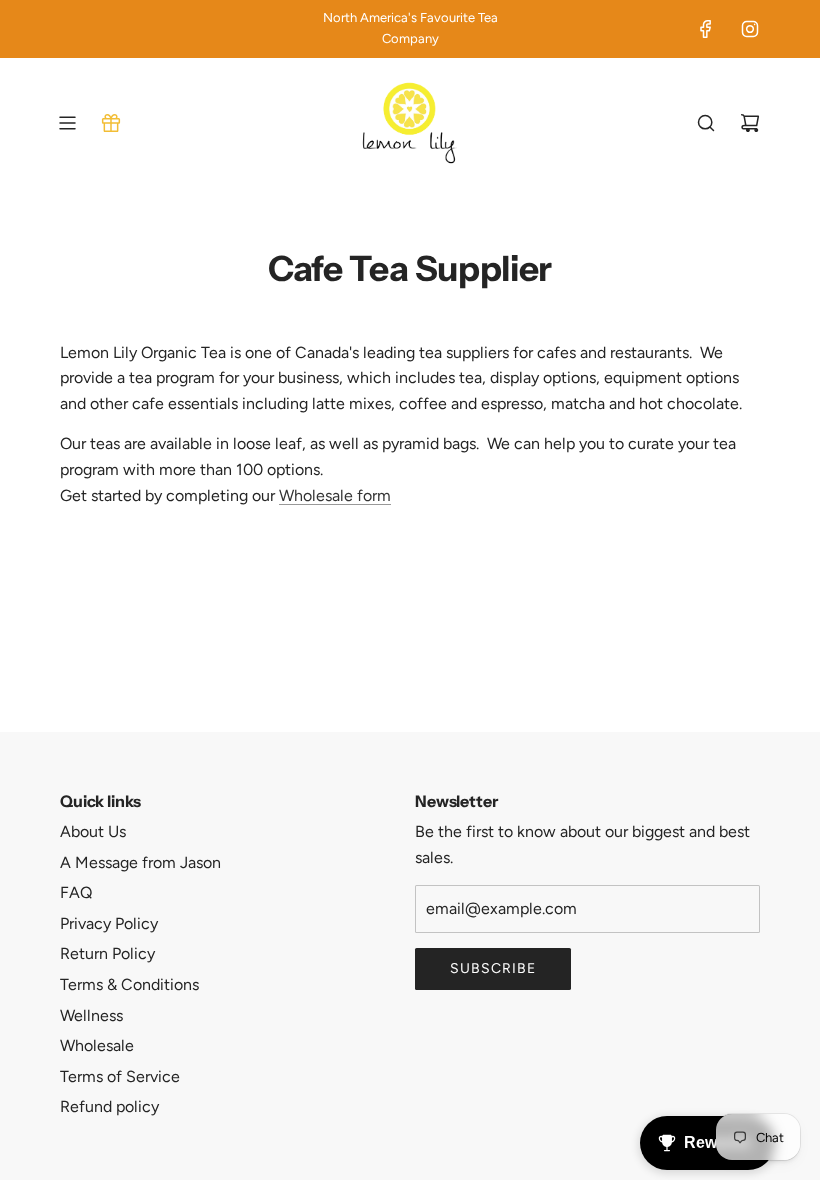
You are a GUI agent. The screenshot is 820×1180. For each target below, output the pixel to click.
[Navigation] (67, 123)
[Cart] (750, 123)
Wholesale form (335, 495)
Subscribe (493, 968)
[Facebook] (706, 29)
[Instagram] (750, 29)
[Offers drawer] (111, 123)
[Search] (706, 123)
